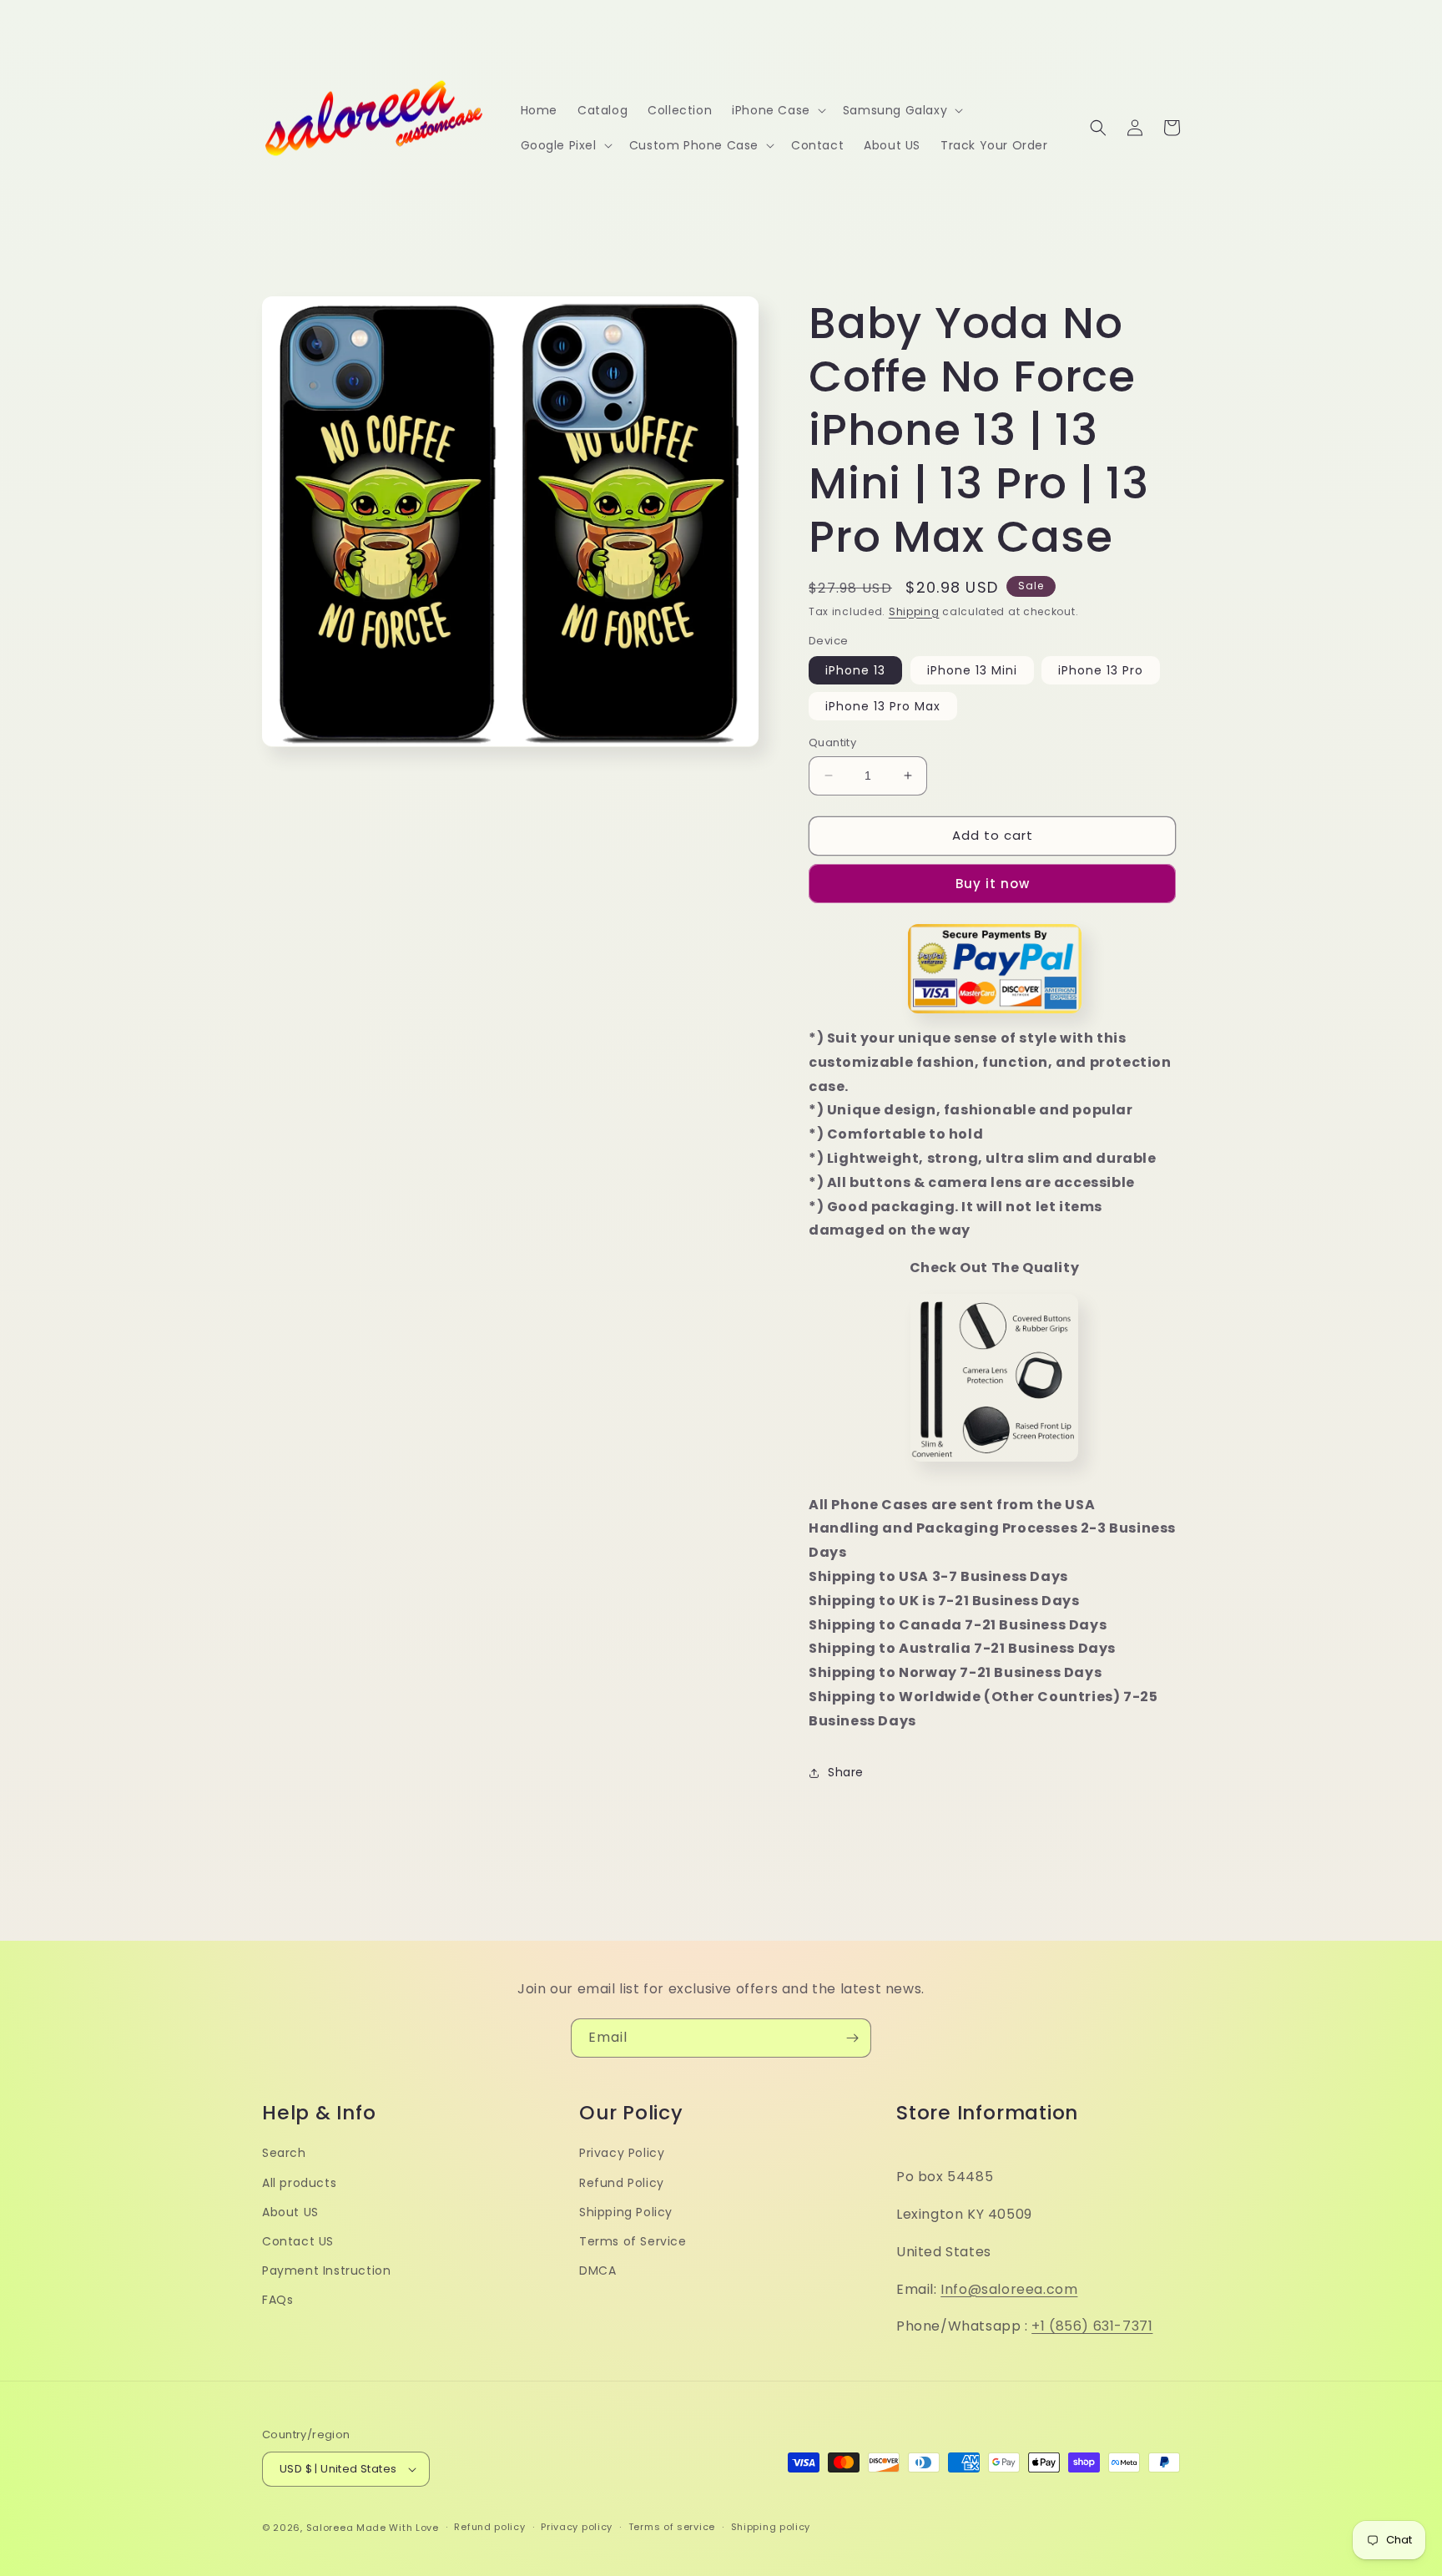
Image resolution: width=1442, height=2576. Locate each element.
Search (284, 2153)
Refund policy (489, 2527)
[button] (777, 110)
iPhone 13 (855, 670)
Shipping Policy (626, 2212)
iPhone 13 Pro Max (883, 706)
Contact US (298, 2241)
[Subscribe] (852, 2038)
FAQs (277, 2300)
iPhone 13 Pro (1101, 670)
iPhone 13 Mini (972, 670)
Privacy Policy (622, 2153)
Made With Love (398, 2528)
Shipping (914, 611)
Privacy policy (577, 2527)
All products (299, 2183)
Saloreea (330, 2528)
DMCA (597, 2270)
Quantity (832, 742)
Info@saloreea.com (1009, 2289)
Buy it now (993, 884)
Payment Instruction (326, 2270)
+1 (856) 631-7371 (1092, 2326)
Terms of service (672, 2527)
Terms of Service (633, 2241)
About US (290, 2212)
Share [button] (846, 1772)
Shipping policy (771, 2527)
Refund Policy (622, 2183)
